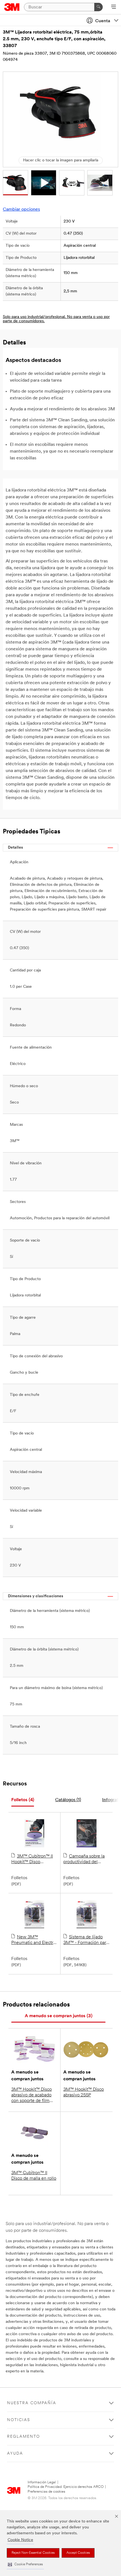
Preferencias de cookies (46, 2492)
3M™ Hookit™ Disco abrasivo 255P (84, 2092)
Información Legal (42, 2482)
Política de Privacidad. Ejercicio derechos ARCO (66, 2487)
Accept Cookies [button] (78, 2553)
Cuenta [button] (103, 21)
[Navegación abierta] (114, 7)
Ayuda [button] (15, 2454)
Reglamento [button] (23, 2437)
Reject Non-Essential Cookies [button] (33, 2553)
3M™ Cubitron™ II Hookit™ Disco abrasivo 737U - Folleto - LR (34, 1859)
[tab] (23, 1800)
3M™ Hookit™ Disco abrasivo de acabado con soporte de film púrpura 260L (32, 2095)
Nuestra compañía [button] (32, 2403)
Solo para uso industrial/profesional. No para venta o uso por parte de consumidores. (56, 319)
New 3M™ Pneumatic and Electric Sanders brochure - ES (34, 1940)
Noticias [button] (19, 2420)
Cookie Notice (20, 2540)
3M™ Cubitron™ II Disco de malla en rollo (34, 2176)
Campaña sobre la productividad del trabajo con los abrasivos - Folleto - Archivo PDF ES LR (84, 1859)
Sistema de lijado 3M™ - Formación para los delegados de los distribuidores (86, 1940)
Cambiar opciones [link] (21, 210)
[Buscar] (98, 7)
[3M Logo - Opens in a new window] (12, 7)
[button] (25, 2565)
